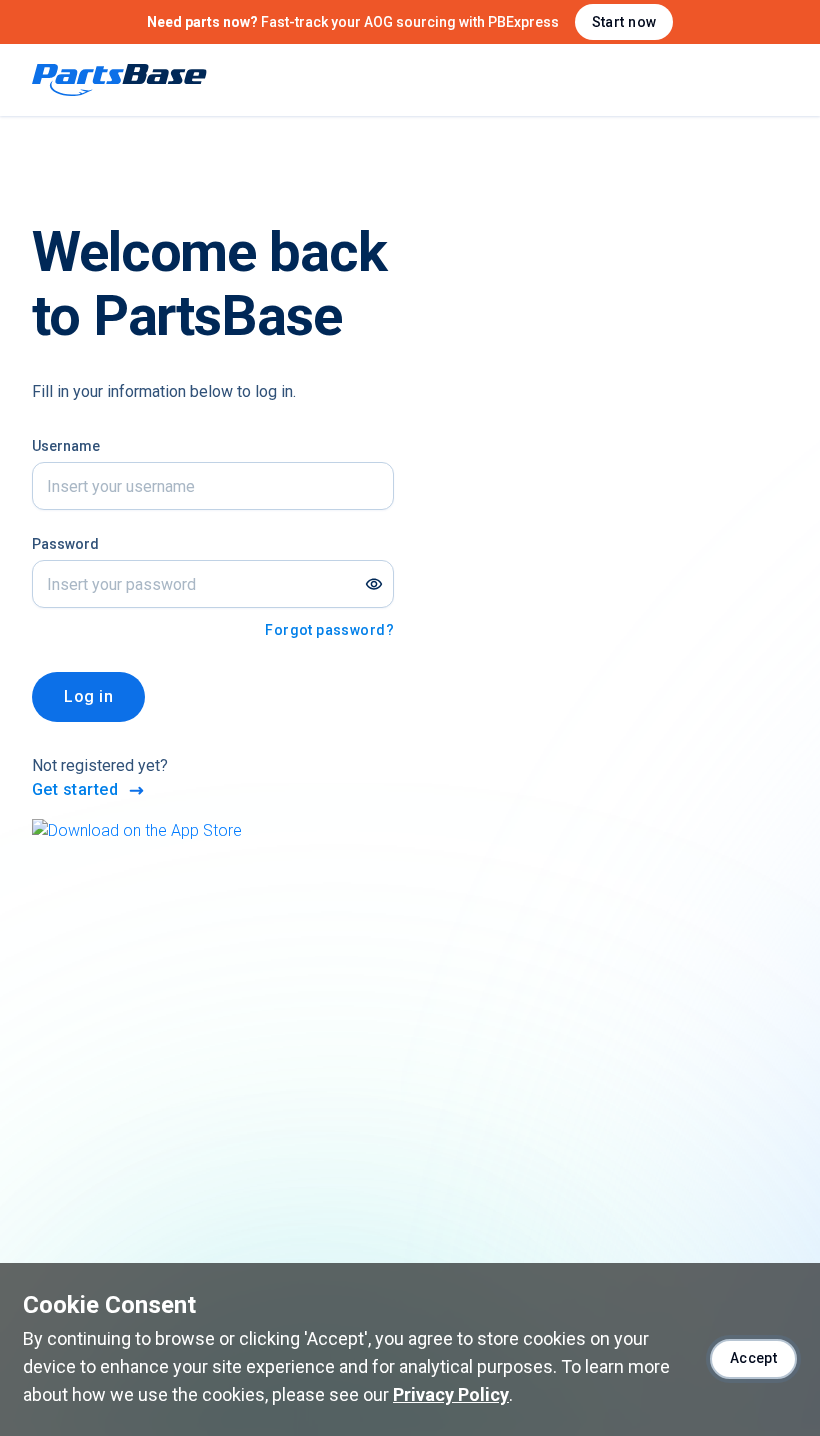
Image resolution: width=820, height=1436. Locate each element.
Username (66, 446)
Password (65, 544)
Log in (88, 696)
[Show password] (374, 584)
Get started (75, 789)
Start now (624, 22)
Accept (754, 1358)
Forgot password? (329, 630)
